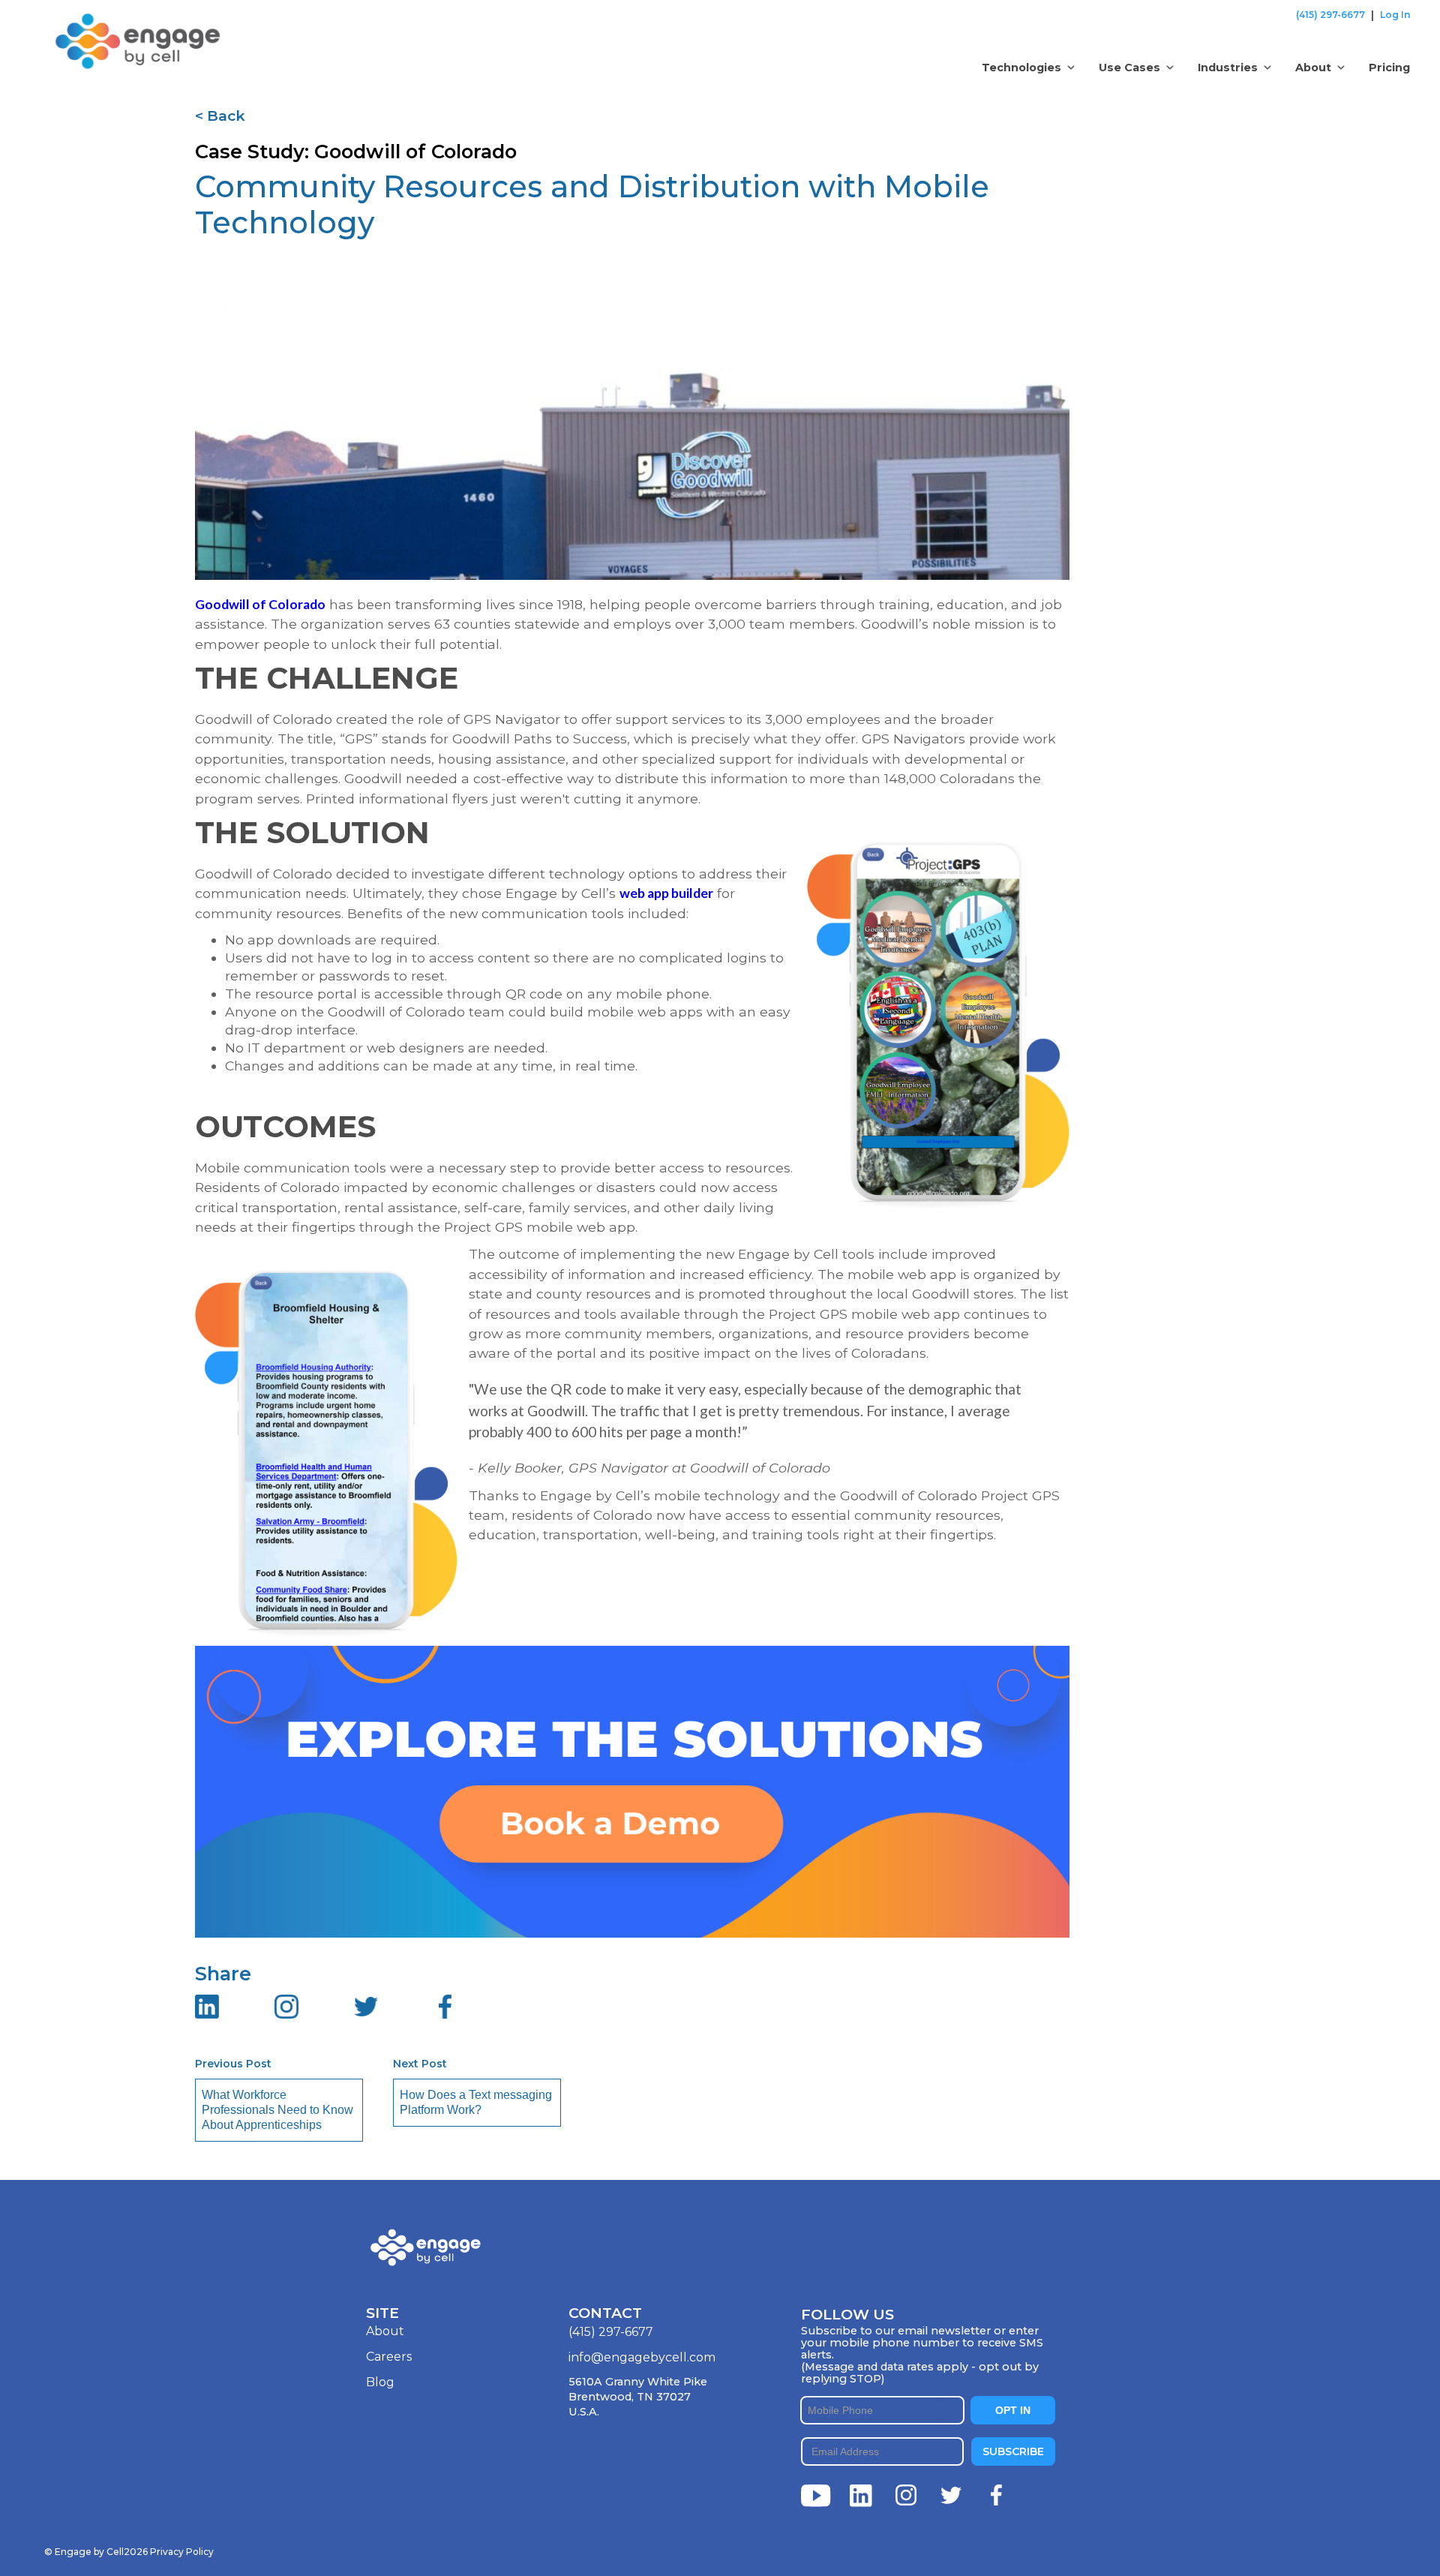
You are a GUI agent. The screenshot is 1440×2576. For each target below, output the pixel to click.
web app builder (666, 893)
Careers (389, 2357)
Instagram (906, 2496)
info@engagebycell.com (642, 2357)
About (385, 2331)
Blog (380, 2382)
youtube (816, 2496)
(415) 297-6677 (1330, 15)
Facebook (996, 2496)
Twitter (951, 2496)
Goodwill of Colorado (260, 604)
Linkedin (861, 2496)
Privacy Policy (182, 2552)
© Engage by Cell (96, 2552)
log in (1395, 15)
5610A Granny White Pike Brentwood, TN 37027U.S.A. (638, 2397)
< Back (220, 116)
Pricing (1389, 68)
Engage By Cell (98, 22)
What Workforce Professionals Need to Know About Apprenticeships (277, 2110)
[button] (1028, 68)
